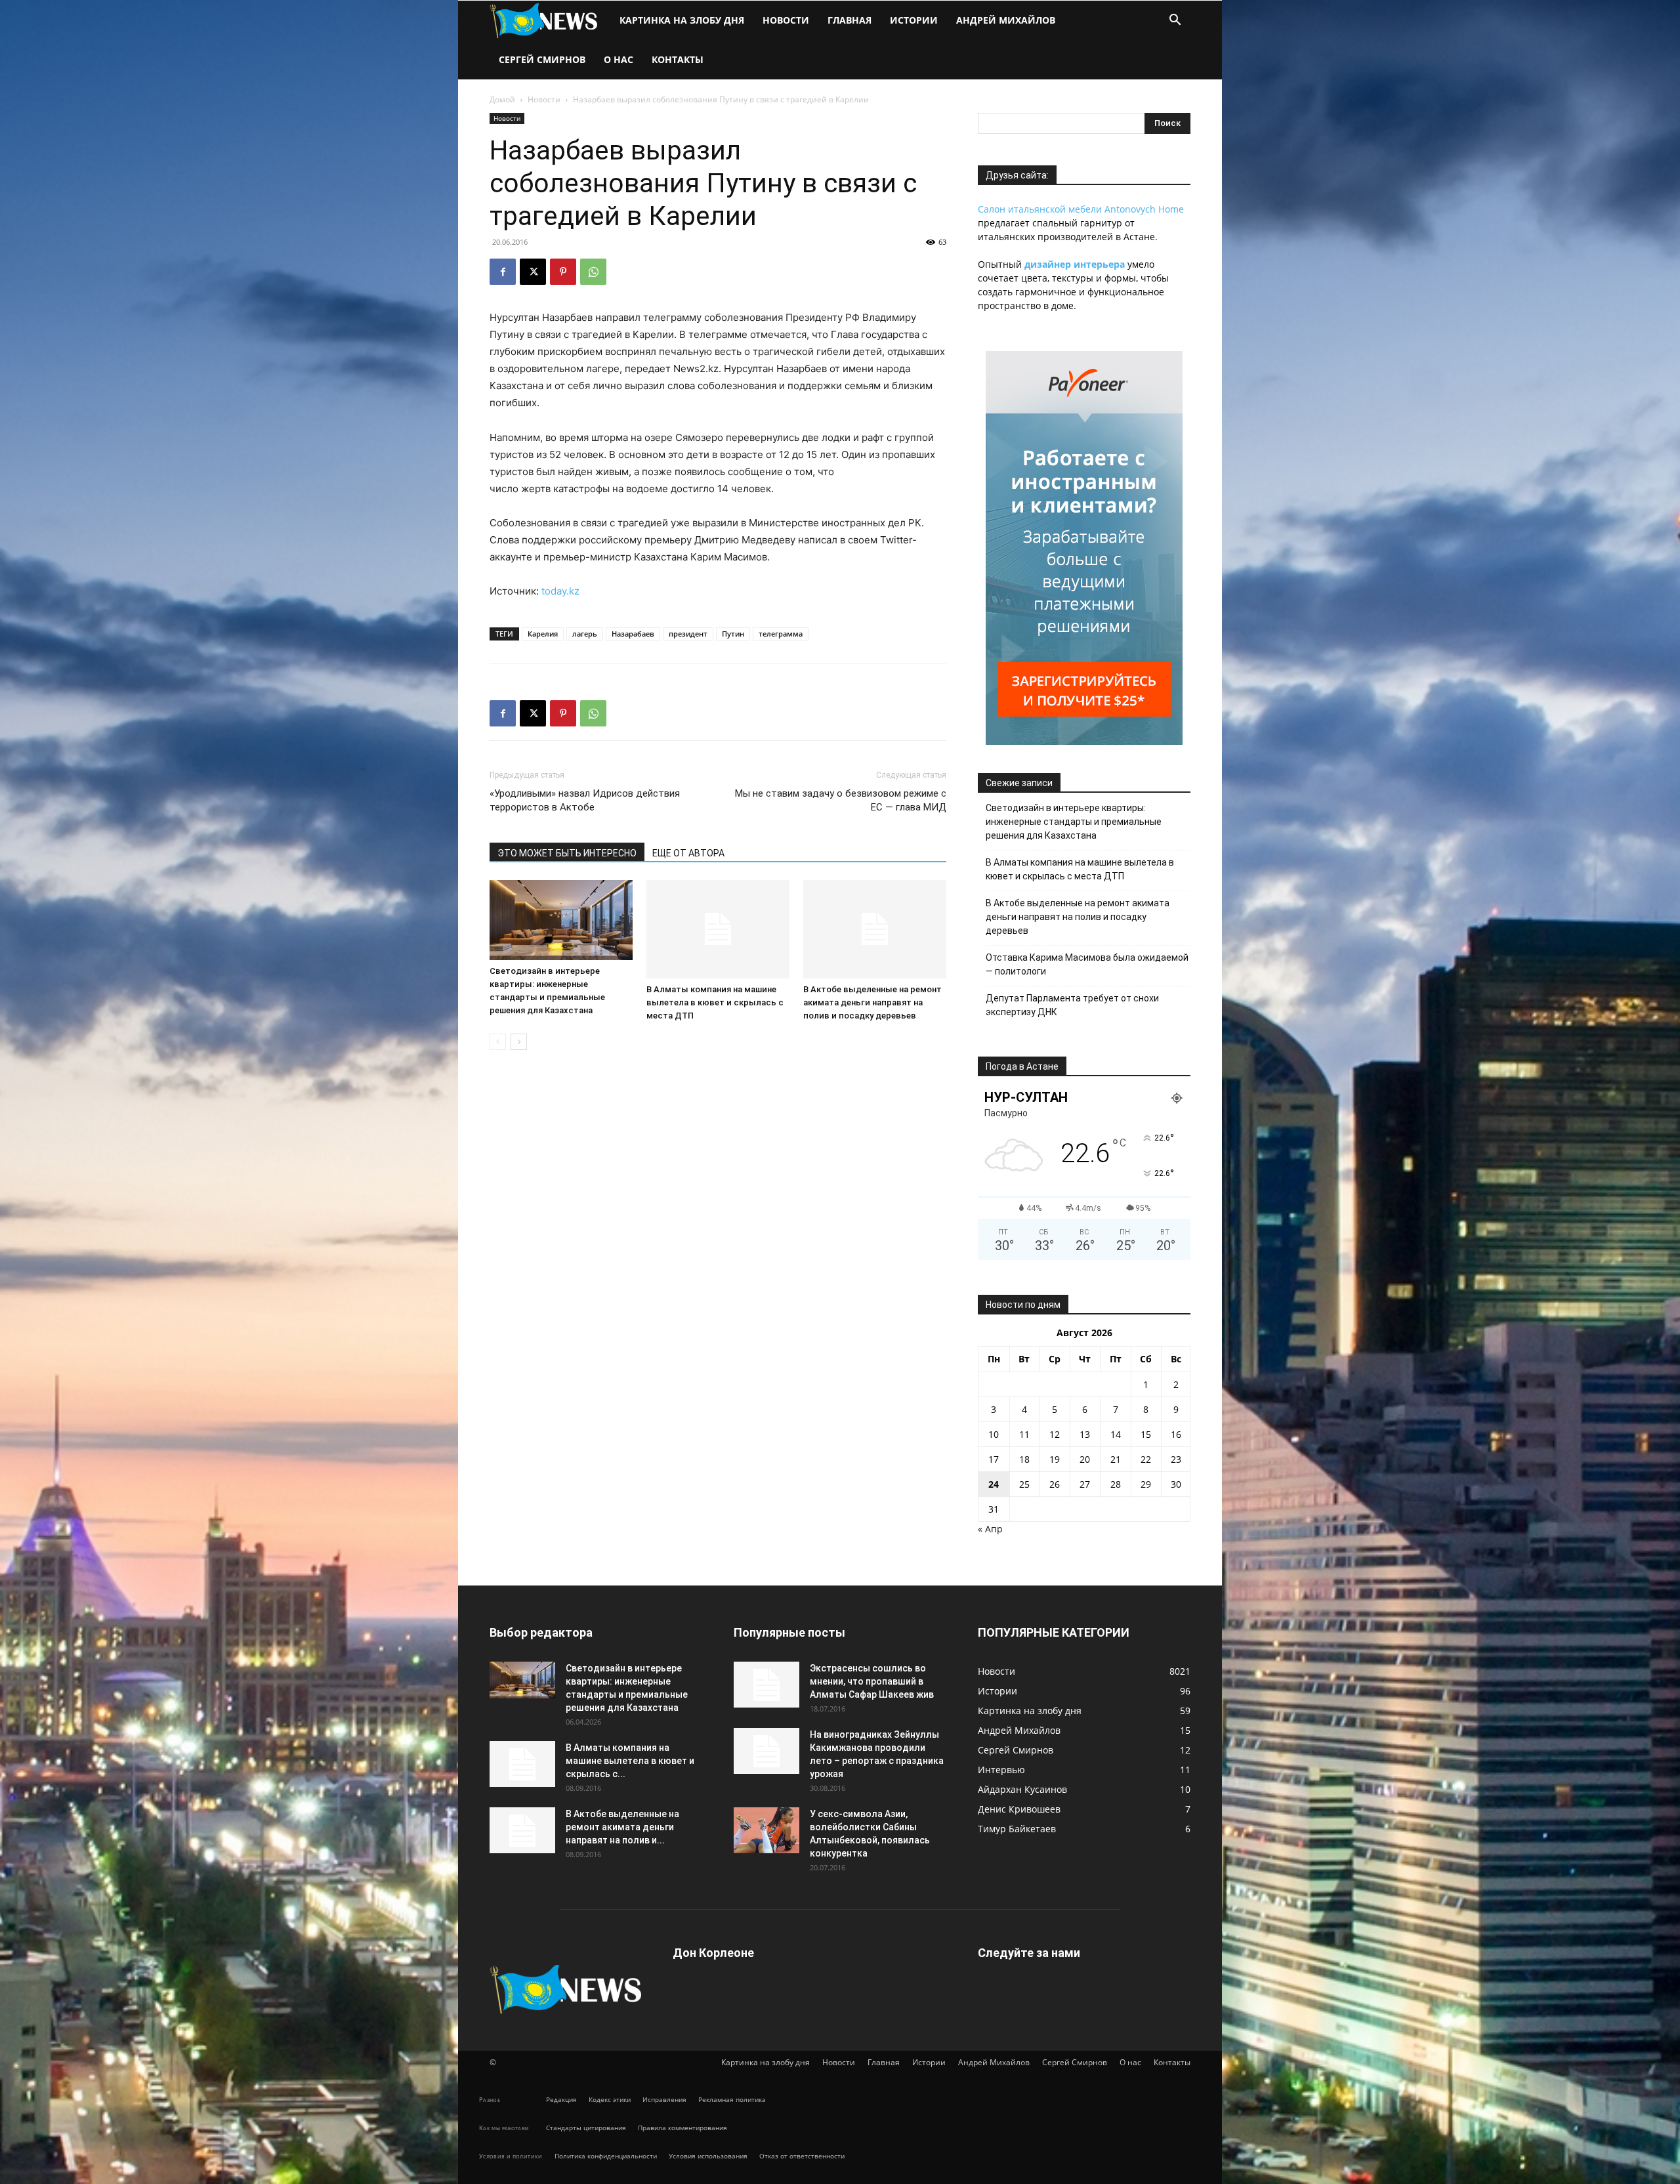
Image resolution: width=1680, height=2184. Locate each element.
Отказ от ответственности (802, 2156)
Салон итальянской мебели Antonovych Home (1081, 209)
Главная (850, 20)
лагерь (585, 634)
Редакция (561, 2099)
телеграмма (781, 634)
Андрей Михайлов (1006, 20)
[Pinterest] (563, 272)
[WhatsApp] (593, 272)
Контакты (678, 59)
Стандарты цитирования (586, 2128)
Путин (733, 634)
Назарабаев (633, 634)
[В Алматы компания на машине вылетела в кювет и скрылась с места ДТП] (718, 929)
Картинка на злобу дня (682, 20)
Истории (914, 20)
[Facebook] (503, 272)
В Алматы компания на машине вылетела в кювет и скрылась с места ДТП (715, 1002)
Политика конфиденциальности (606, 2156)
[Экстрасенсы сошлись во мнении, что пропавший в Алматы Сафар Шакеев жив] (766, 1685)
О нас (619, 59)
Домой (502, 99)
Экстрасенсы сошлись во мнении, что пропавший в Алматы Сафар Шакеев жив (872, 1681)
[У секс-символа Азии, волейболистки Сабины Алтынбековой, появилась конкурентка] (766, 1830)
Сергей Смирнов (542, 59)
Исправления (664, 2099)
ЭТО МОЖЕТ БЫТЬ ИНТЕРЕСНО (567, 853)
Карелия (543, 634)
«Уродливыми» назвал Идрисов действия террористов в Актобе (585, 800)
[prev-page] (498, 1042)
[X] (533, 272)
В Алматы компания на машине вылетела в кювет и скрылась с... (630, 1761)
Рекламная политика (732, 2099)
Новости (786, 20)
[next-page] (519, 1042)
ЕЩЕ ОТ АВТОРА (688, 853)
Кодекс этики (610, 2099)
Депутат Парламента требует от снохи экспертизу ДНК (1072, 1005)
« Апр (990, 1529)
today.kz (560, 591)
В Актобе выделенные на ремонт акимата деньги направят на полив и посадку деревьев (872, 1002)
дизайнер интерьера (1075, 264)
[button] (1175, 21)
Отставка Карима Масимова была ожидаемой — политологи (1087, 964)
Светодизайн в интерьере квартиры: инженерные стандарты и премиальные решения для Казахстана (1074, 822)
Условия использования (708, 2156)
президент (688, 634)
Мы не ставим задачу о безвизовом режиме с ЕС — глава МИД (841, 800)
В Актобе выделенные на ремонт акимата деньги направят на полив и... (622, 1827)
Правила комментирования (682, 2128)
